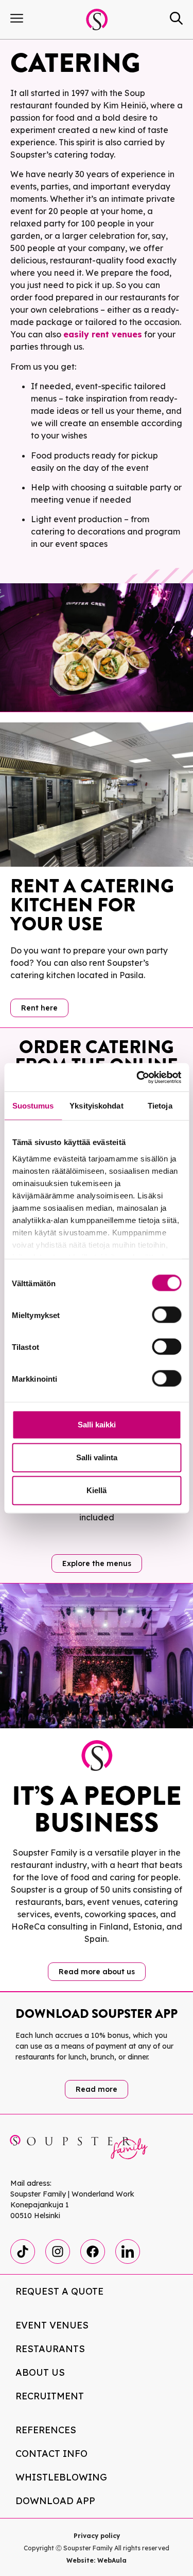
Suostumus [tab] (33, 1106)
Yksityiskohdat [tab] (96, 1106)
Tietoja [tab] (160, 1106)
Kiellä (97, 1490)
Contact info (51, 2454)
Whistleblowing (61, 2477)
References (46, 2430)
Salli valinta (97, 1457)
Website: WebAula (97, 2560)
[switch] (166, 1315)
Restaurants (50, 2349)
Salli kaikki (97, 1425)
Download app (55, 2501)
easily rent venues (103, 334)
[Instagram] (58, 2251)
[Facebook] (93, 2251)
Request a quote (59, 2291)
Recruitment (50, 2396)
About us (40, 2372)
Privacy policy (97, 2536)
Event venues (52, 2325)
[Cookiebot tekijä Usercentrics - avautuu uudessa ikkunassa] (137, 1077)
